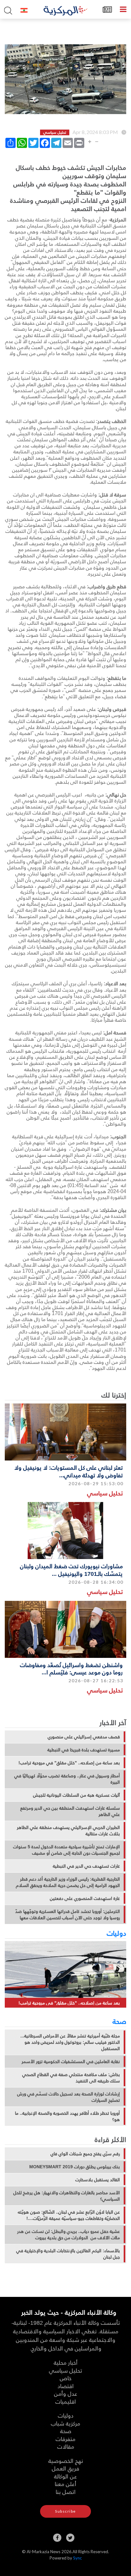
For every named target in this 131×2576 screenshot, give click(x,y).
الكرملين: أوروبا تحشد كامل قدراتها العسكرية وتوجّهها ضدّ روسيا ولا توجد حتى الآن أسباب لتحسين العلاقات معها (68, 1914)
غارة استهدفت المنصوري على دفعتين (85, 1898)
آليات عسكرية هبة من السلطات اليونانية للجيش (76, 1795)
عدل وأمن (66, 2393)
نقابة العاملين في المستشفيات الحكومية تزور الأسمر (71, 2061)
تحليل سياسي (105, 1493)
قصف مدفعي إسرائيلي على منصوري (84, 1737)
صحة (119, 2021)
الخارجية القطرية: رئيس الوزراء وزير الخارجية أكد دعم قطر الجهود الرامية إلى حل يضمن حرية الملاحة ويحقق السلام (68, 1882)
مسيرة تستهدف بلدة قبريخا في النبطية (84, 1750)
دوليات (117, 1933)
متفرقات (65, 2439)
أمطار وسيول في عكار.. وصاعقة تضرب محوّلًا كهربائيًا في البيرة (67, 1779)
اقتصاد (66, 2386)
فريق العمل (65, 2468)
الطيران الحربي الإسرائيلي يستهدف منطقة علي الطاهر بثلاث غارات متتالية (68, 1831)
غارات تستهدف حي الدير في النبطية (86, 1866)
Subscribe (65, 2511)
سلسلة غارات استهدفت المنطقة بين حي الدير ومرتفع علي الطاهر (70, 1811)
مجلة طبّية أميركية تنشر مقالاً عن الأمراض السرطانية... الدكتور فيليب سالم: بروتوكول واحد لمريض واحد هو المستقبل (70, 2042)
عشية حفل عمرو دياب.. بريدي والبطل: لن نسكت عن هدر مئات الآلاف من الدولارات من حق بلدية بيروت (69, 2234)
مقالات (66, 2446)
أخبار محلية (66, 2362)
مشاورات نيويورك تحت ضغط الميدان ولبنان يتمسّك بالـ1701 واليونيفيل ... (71, 1569)
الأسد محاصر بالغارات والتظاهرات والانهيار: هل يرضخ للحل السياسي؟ (67, 2196)
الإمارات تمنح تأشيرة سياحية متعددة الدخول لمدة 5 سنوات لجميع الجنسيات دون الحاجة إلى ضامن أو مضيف (66, 1850)
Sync (77, 2558)
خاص (66, 2378)
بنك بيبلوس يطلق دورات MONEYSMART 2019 (75, 2167)
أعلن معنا (65, 2484)
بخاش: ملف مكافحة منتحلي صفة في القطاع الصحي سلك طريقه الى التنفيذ (71, 2078)
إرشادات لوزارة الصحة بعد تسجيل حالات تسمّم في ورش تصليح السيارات (69, 2097)
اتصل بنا (66, 2492)
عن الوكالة (65, 2476)
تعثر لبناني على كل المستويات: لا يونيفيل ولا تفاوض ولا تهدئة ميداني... (69, 1471)
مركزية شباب (65, 2423)
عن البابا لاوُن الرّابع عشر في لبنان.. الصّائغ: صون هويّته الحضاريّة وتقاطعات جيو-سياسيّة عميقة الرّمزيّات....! (69, 2215)
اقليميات (66, 2401)
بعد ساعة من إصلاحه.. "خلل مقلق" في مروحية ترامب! (69, 1763)
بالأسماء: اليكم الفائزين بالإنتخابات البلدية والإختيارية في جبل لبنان (68, 2254)
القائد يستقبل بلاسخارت (98, 2180)
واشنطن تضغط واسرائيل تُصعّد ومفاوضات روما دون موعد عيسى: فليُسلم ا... (71, 1668)
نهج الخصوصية (66, 2461)
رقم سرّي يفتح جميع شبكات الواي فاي (85, 2154)
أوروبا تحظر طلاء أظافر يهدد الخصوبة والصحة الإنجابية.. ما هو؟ (67, 2116)
